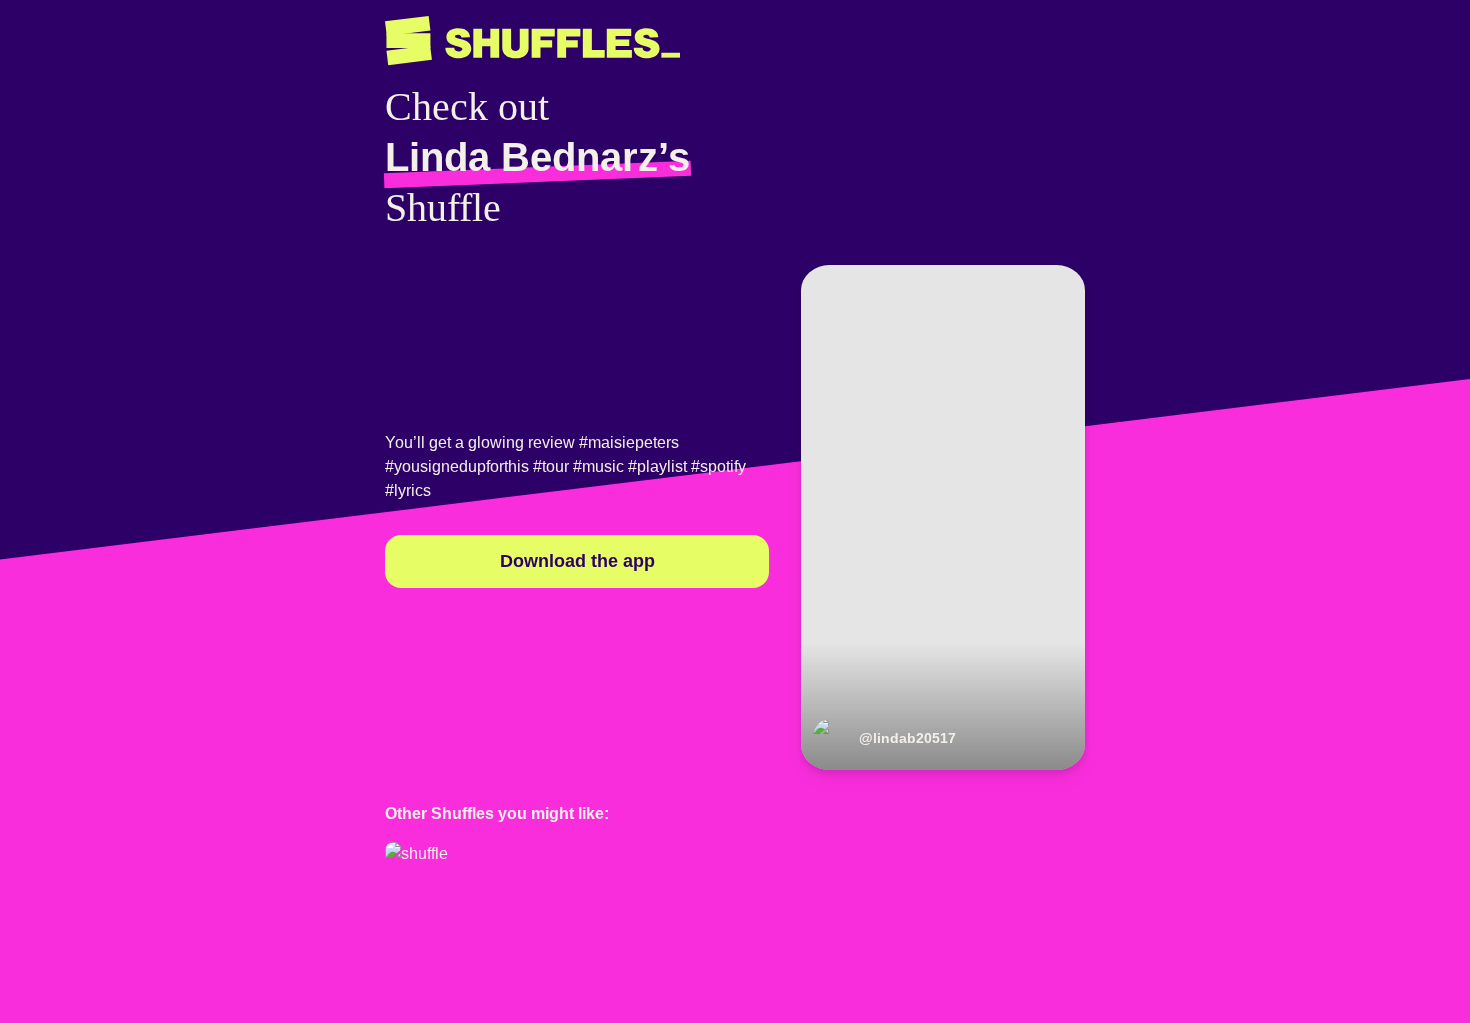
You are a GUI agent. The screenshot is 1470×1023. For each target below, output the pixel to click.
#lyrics (408, 490)
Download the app (577, 561)
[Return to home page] (532, 41)
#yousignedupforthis (457, 466)
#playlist (657, 466)
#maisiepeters (629, 442)
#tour (551, 466)
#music (598, 466)
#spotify (718, 466)
